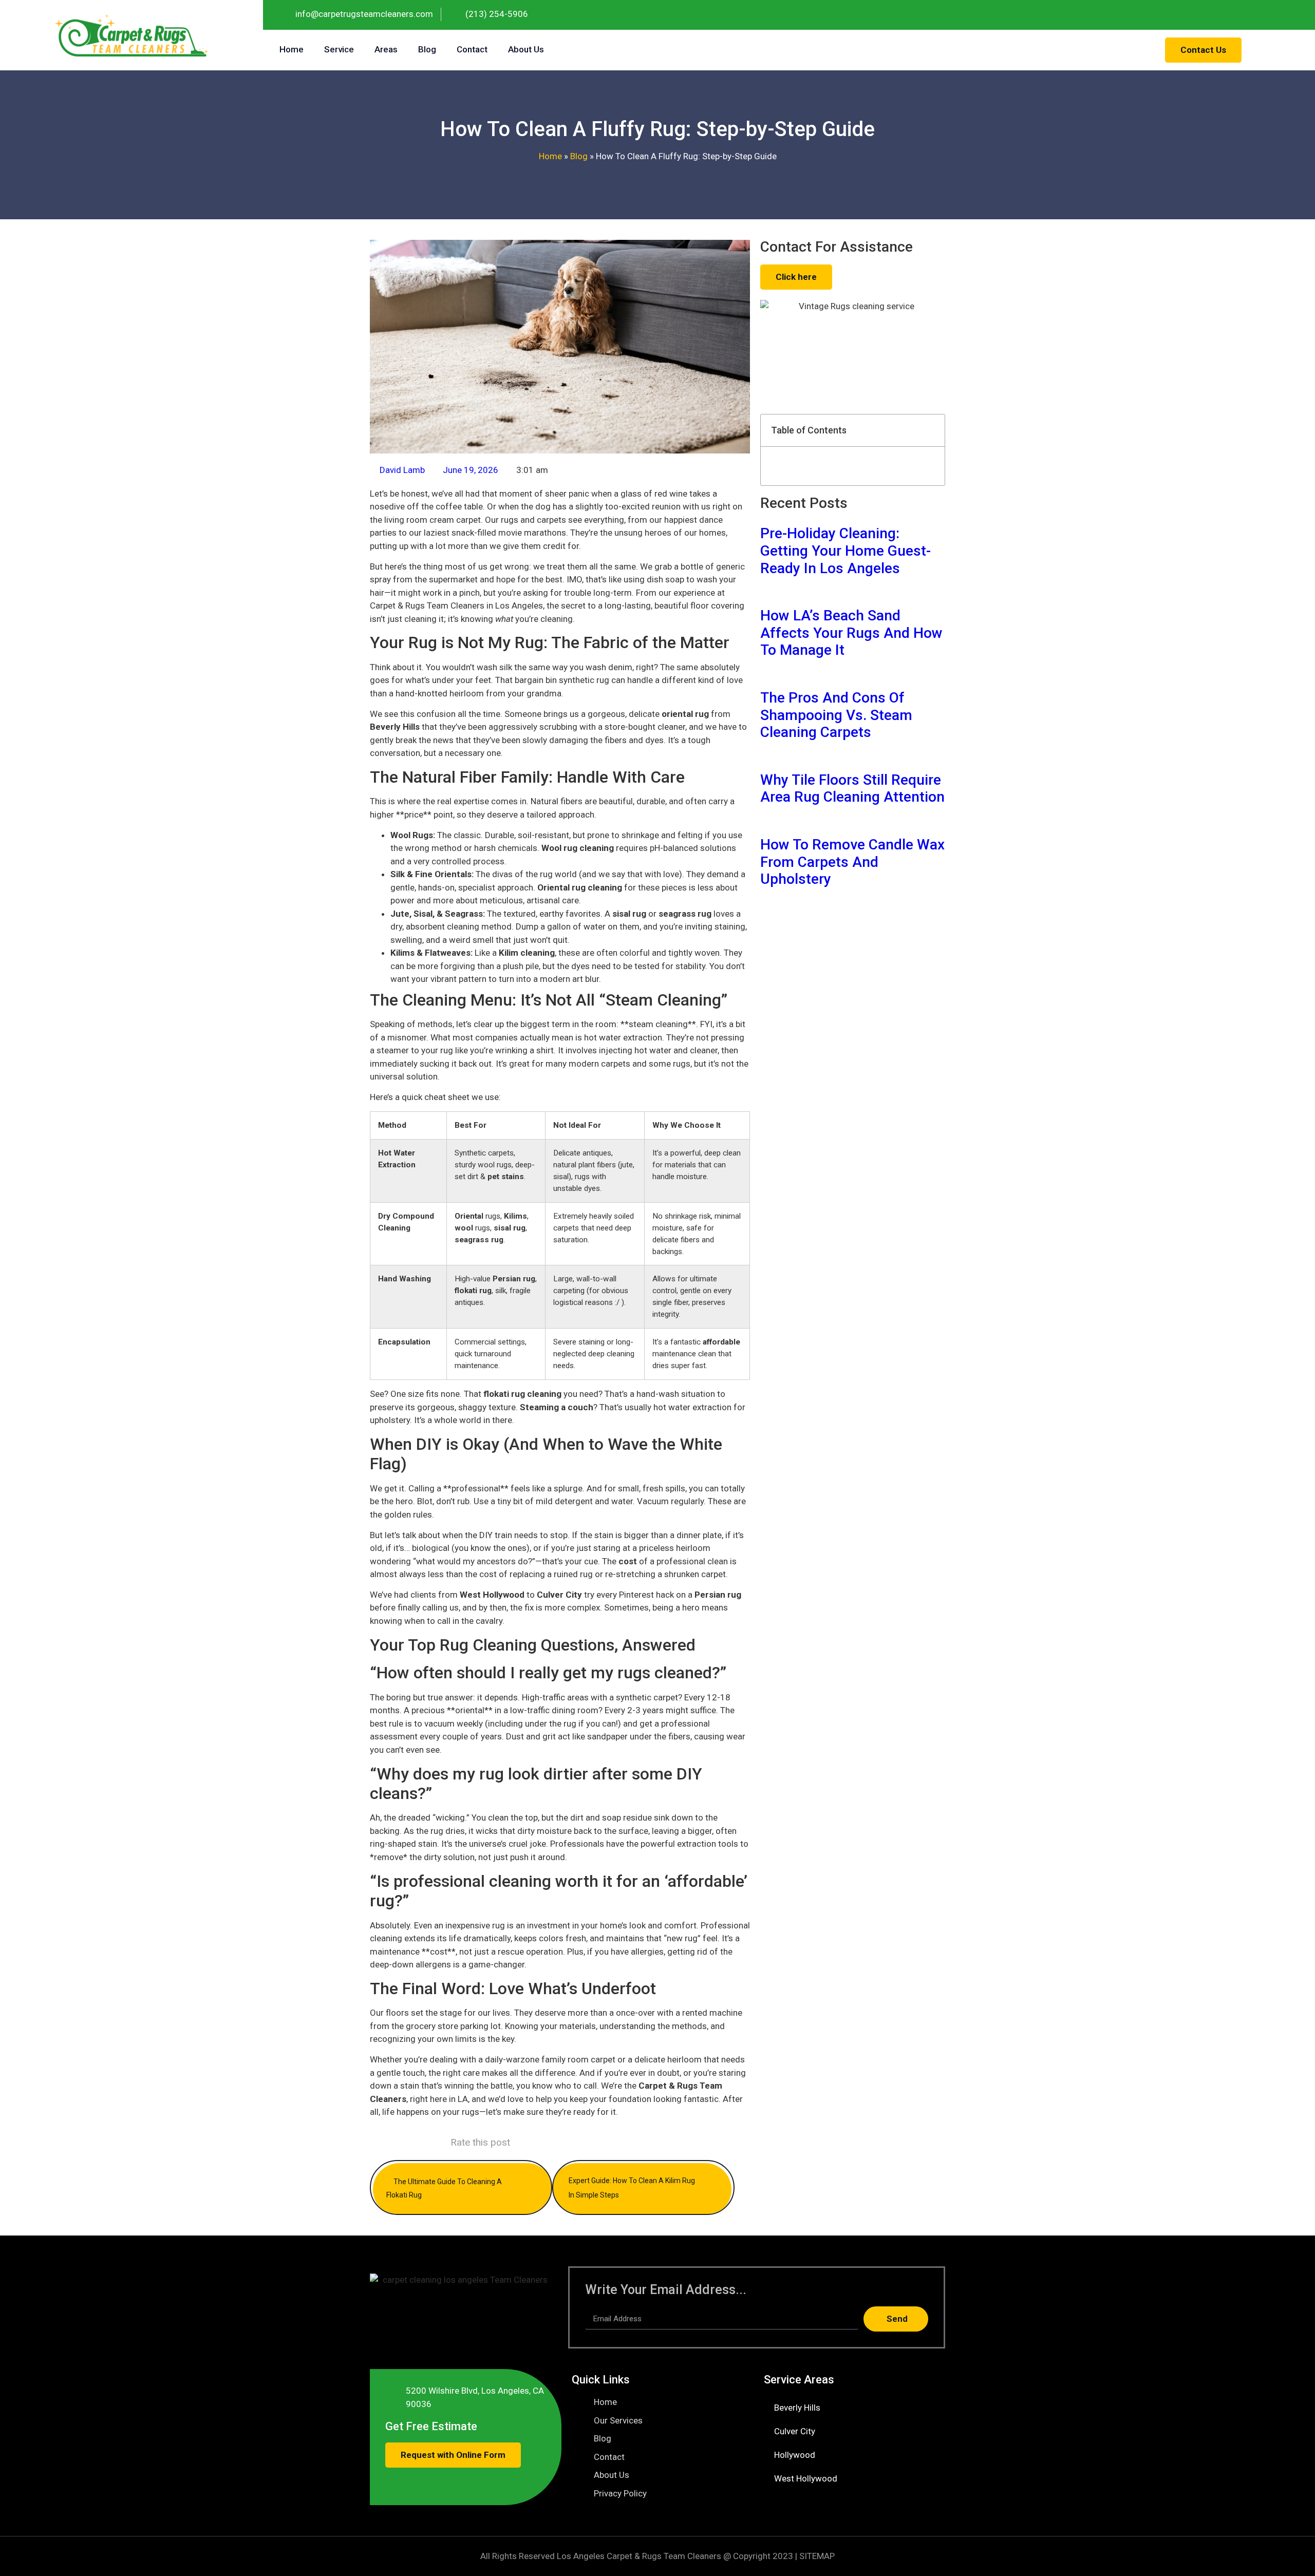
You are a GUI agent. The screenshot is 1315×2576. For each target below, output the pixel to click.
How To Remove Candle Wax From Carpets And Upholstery (852, 862)
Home (292, 49)
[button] (931, 431)
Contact (472, 49)
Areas (386, 49)
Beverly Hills (797, 2408)
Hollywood (795, 2455)
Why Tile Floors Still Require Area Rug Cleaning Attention (852, 789)
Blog (427, 49)
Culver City (795, 2431)
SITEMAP (817, 2556)
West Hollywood (806, 2478)
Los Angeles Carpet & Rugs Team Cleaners (639, 2556)
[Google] (1300, 15)
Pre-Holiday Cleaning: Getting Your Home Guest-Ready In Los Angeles (846, 551)
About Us (526, 49)
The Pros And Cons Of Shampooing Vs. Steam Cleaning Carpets (836, 715)
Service (339, 49)
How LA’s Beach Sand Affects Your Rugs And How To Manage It (851, 633)
